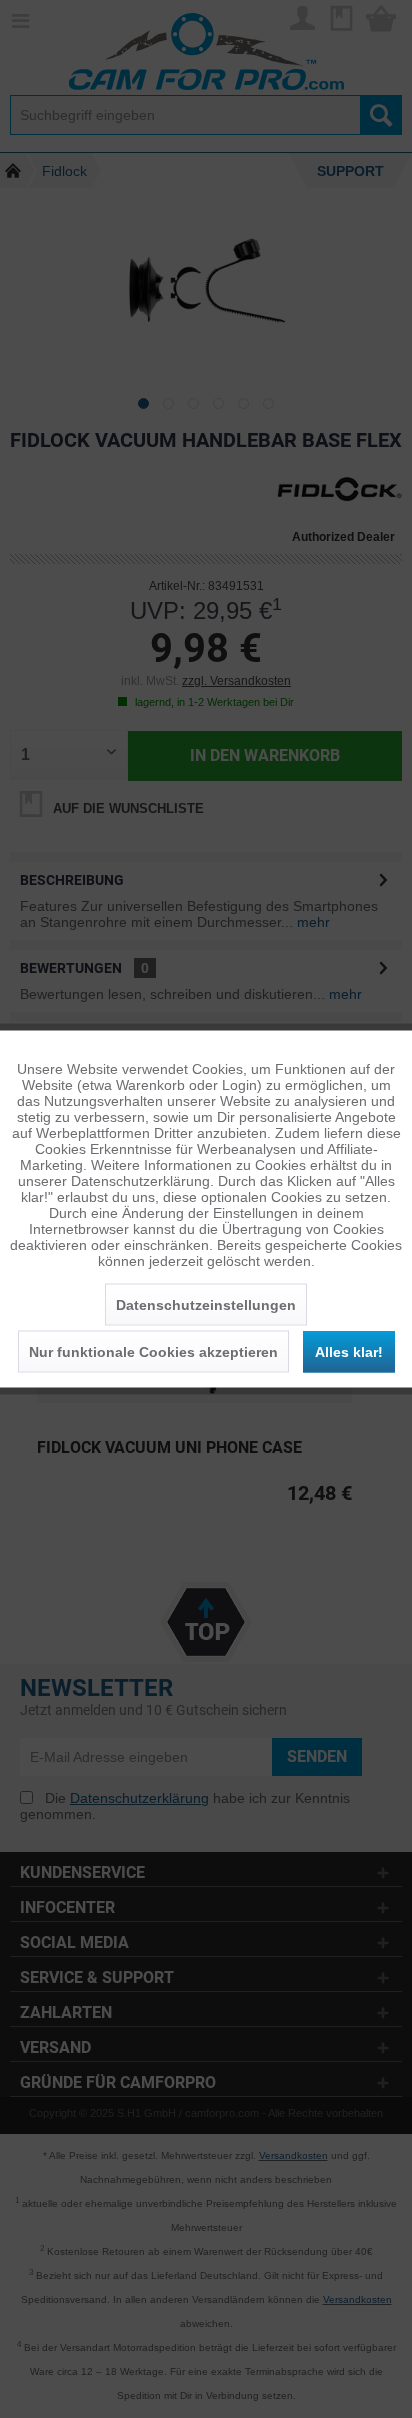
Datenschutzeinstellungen (206, 1305)
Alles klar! (349, 1352)
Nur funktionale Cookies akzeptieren (153, 1352)
